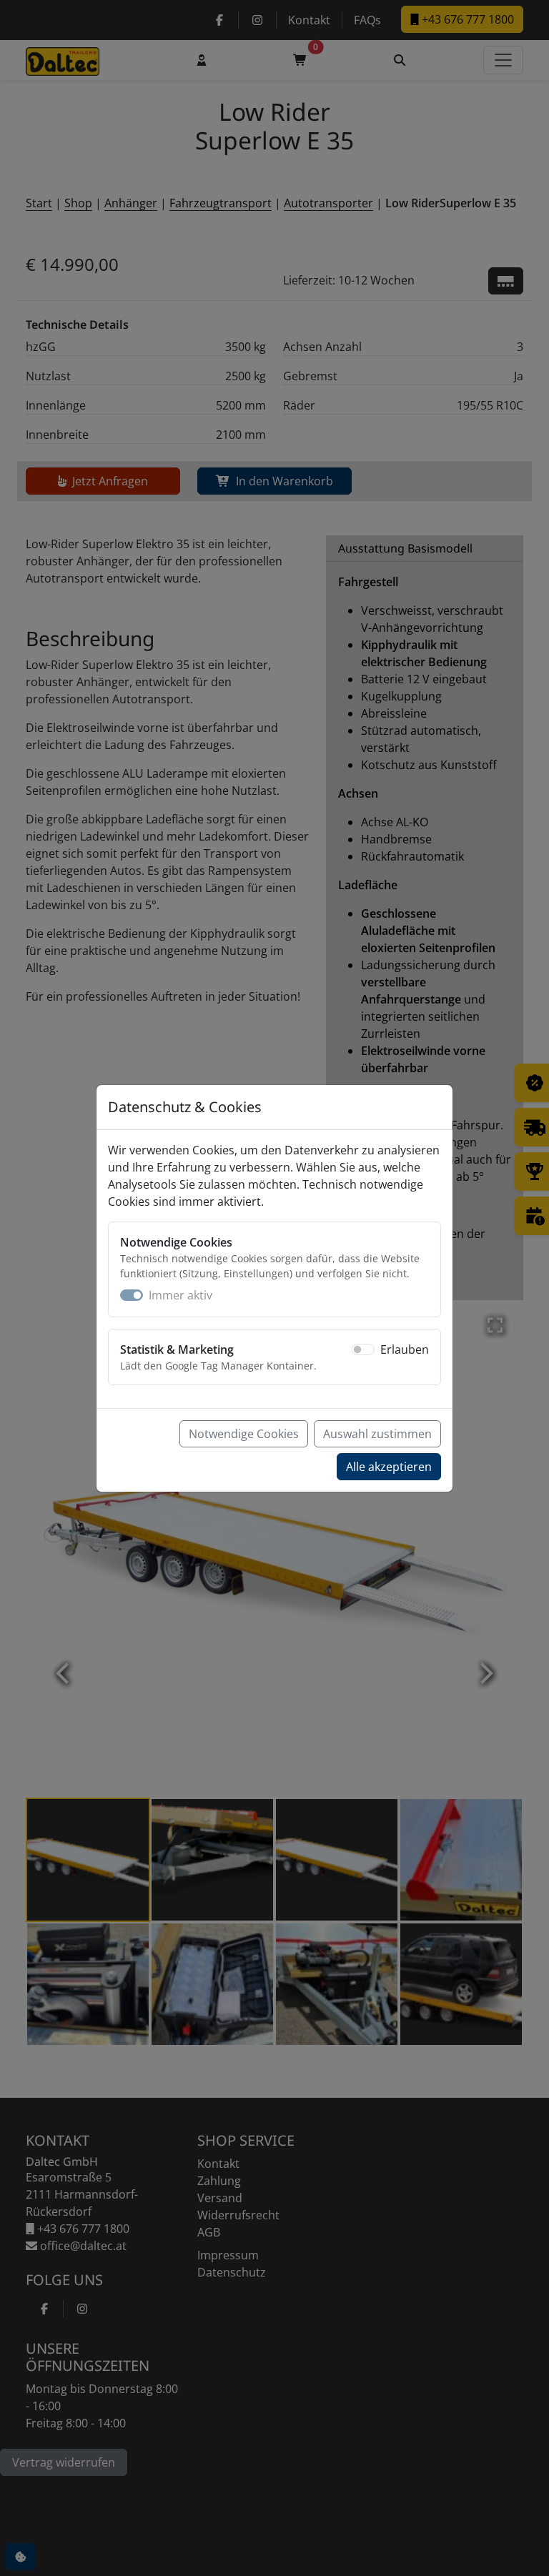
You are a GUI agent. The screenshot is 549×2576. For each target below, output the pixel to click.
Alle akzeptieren (389, 1467)
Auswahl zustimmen (377, 1434)
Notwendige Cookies (244, 1434)
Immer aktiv (180, 1295)
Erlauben (405, 1349)
